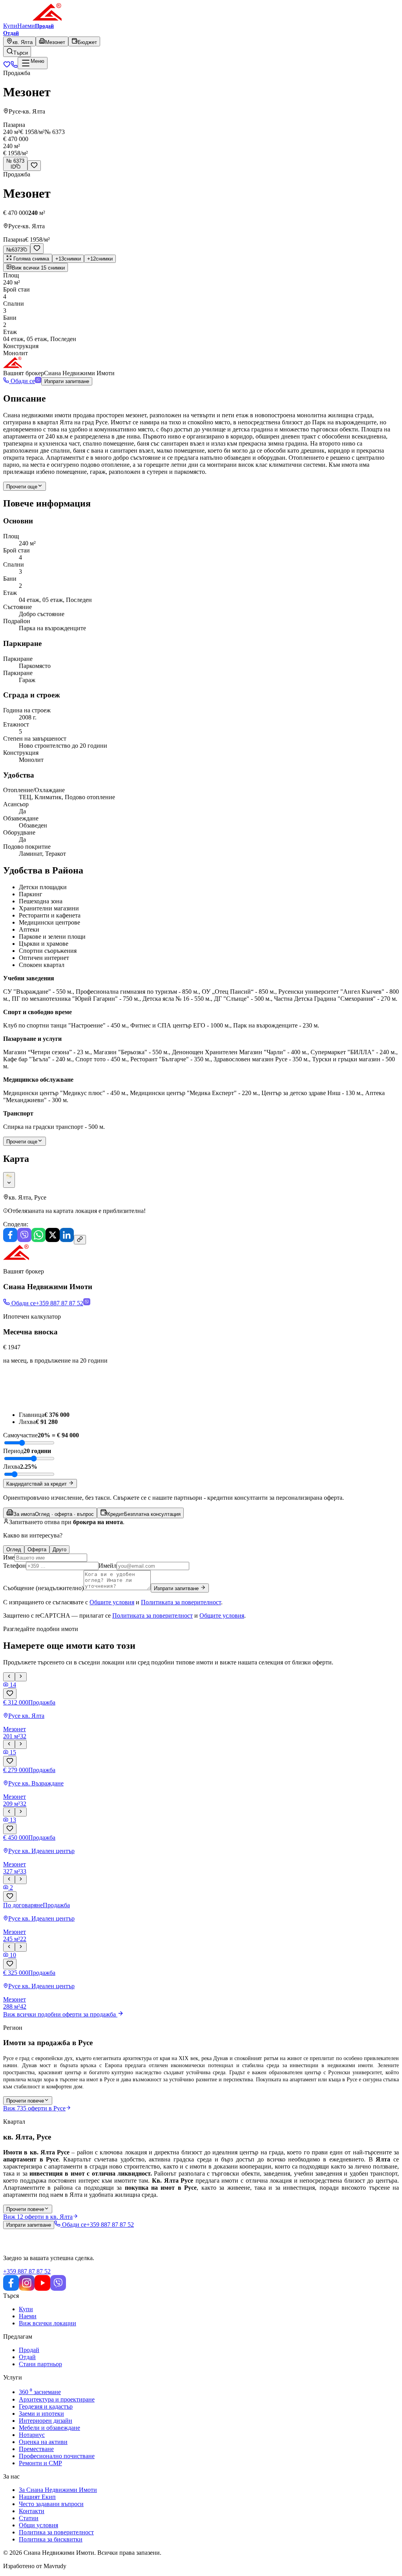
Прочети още (22, 487)
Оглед (14, 1549)
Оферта (37, 1549)
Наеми (26, 26)
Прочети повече (25, 2101)
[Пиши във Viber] (38, 381)
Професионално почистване (57, 2456)
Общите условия (112, 1602)
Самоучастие (20, 1435)
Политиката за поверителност (181, 1602)
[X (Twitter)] (53, 1240)
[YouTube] (42, 2289)
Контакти (32, 2511)
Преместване (36, 2449)
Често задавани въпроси (51, 2504)
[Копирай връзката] (80, 1240)
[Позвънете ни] (14, 66)
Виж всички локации (48, 2323)
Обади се (22, 381)
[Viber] (24, 1240)
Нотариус (32, 2435)
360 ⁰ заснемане (40, 2392)
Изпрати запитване (67, 381)
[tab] (50, 1513)
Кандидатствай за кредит (37, 1484)
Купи (10, 26)
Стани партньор (40, 2364)
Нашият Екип (37, 2497)
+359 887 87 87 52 (27, 2271)
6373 (15, 250)
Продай (29, 2350)
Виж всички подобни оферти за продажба (59, 2014)
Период (13, 1451)
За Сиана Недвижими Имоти (58, 2490)
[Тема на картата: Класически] (9, 1180)
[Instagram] (27, 2289)
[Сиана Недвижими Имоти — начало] (33, 19)
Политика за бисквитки (51, 2539)
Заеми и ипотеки (41, 2414)
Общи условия (38, 2525)
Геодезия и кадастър (46, 2406)
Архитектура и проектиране (57, 2399)
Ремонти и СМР (40, 2463)
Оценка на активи (43, 2442)
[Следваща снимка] (21, 1677)
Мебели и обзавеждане (49, 2428)
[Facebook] (10, 1240)
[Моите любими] (7, 66)
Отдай (27, 2357)
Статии (29, 2518)
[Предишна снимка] (9, 1677)
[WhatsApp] (38, 1240)
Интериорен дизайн (46, 2421)
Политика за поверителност (56, 2532)
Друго (59, 1549)
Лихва (12, 1467)
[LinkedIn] (67, 1240)
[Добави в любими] (34, 166)
